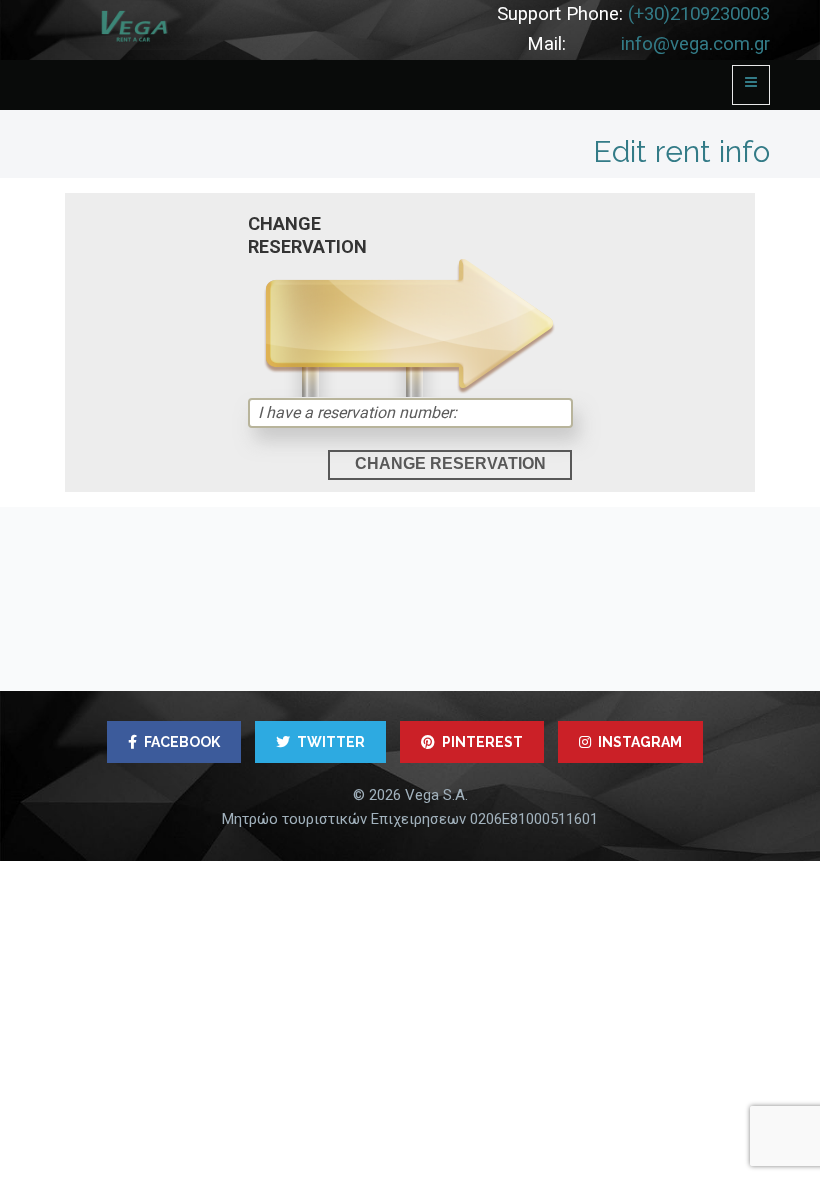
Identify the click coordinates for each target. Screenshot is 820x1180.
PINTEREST (482, 742)
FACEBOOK (182, 742)
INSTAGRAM (640, 742)
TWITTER (331, 742)
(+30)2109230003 (699, 14)
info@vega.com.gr (695, 44)
